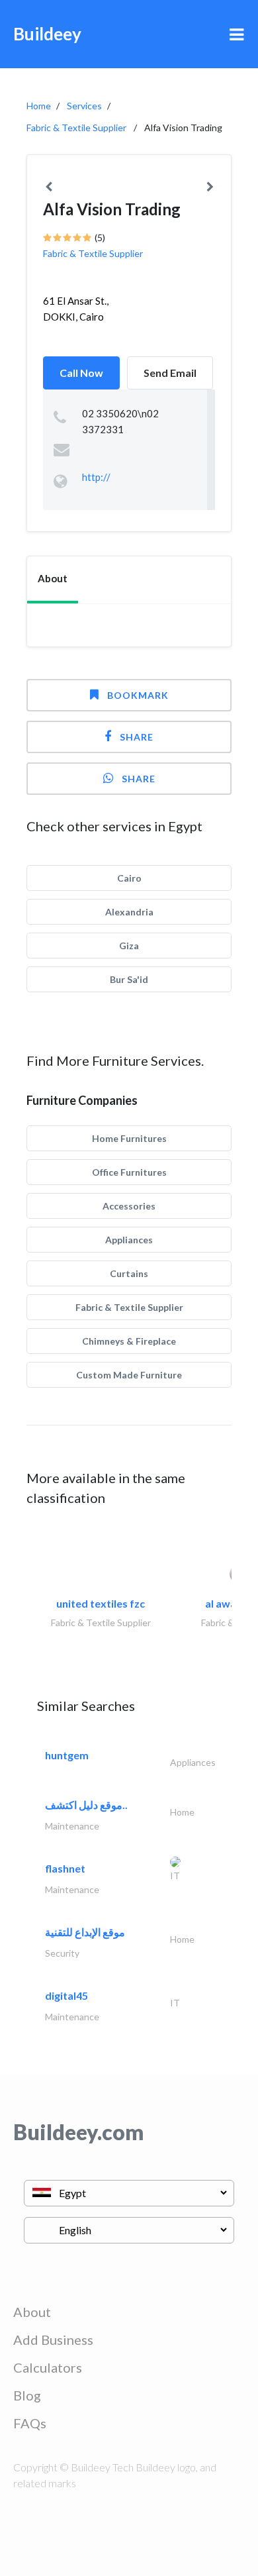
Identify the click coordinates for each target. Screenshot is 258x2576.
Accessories (129, 1206)
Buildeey (47, 34)
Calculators (48, 2367)
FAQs (30, 2423)
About (32, 2312)
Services (84, 106)
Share (137, 737)
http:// (96, 477)
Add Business (53, 2340)
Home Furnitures (129, 1138)
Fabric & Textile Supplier (76, 128)
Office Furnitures (129, 1172)
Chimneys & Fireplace (129, 1341)
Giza (129, 946)
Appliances (129, 1240)
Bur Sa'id (129, 979)
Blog (27, 2395)
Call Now (81, 373)
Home (39, 106)
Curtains (129, 1273)
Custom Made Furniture (129, 1375)
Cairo (129, 878)
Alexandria (129, 912)
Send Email (170, 373)
